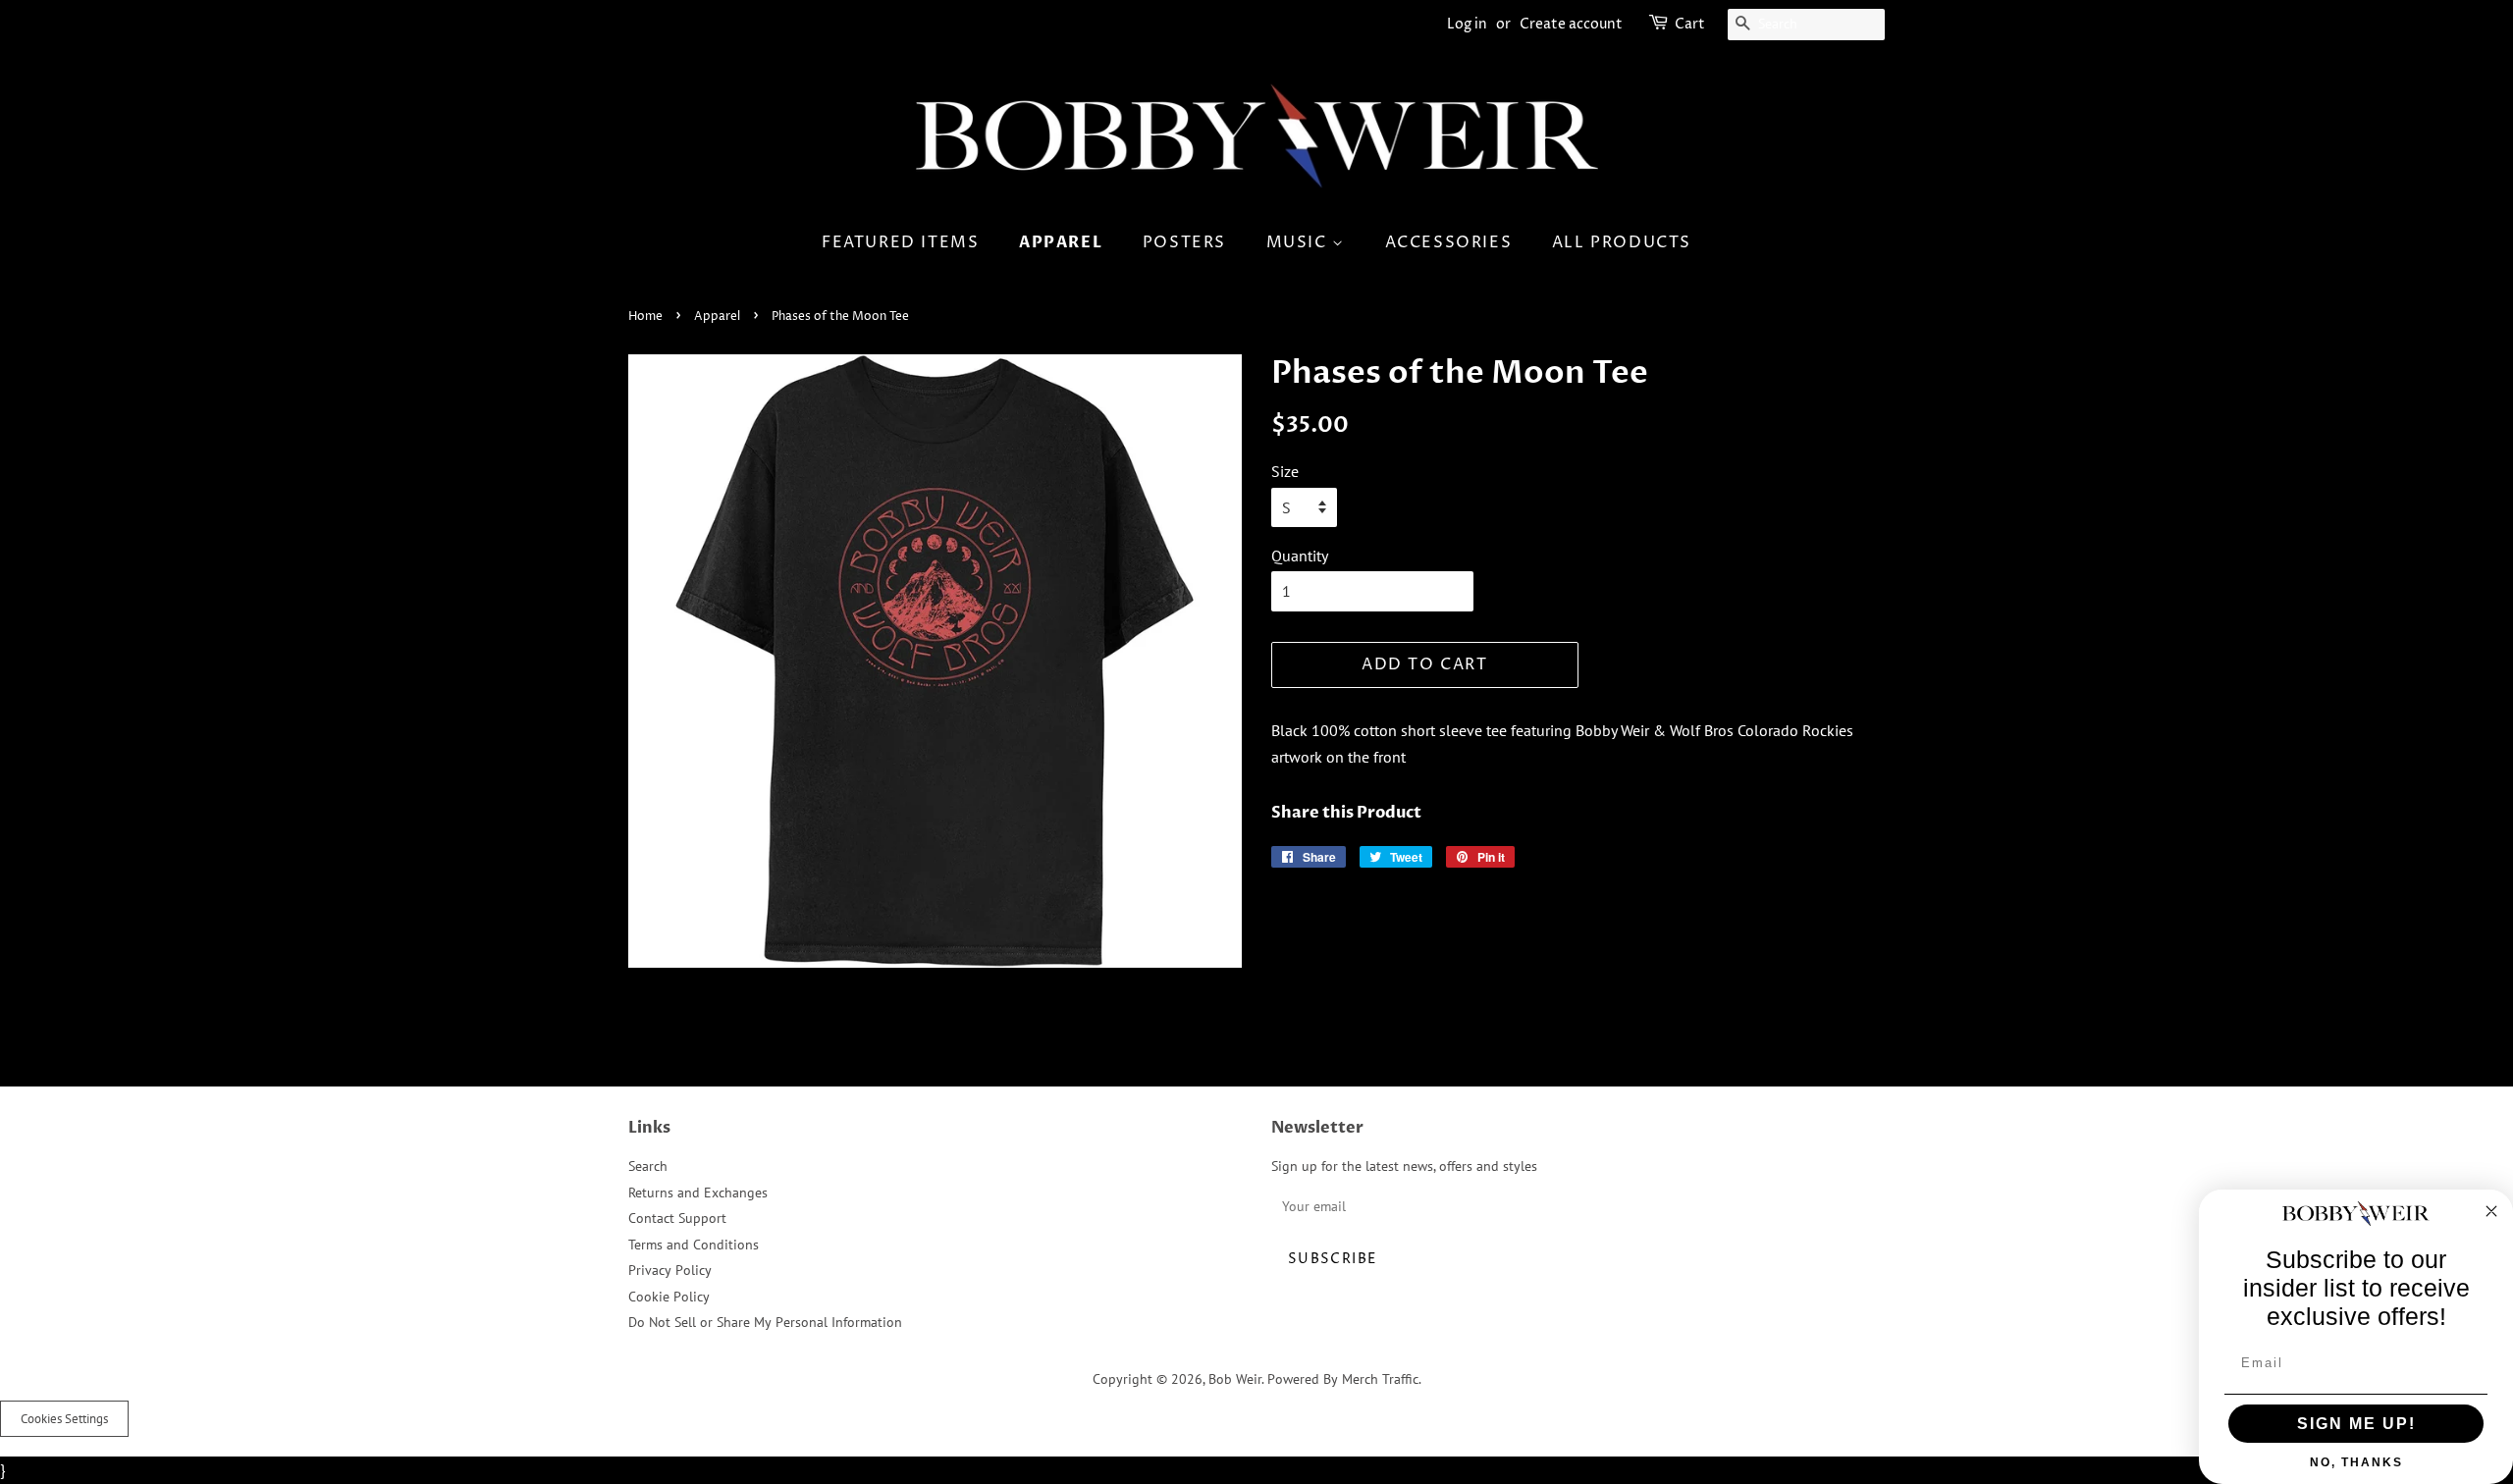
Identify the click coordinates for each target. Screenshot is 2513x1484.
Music (1300, 242)
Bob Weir (1235, 1379)
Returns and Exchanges (698, 1192)
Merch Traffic (1380, 1379)
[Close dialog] (2491, 1211)
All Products (1622, 242)
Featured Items (900, 242)
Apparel (1061, 242)
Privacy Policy (670, 1270)
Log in (1467, 24)
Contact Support (677, 1218)
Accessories (1449, 242)
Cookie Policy (669, 1297)
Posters (1184, 242)
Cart (1690, 24)
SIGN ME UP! (2356, 1424)
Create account (1571, 24)
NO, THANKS (2356, 1462)
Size (1285, 471)
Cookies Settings (64, 1419)
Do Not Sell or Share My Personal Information (765, 1322)
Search (648, 1166)
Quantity (1300, 556)
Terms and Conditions (694, 1245)
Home (645, 317)
